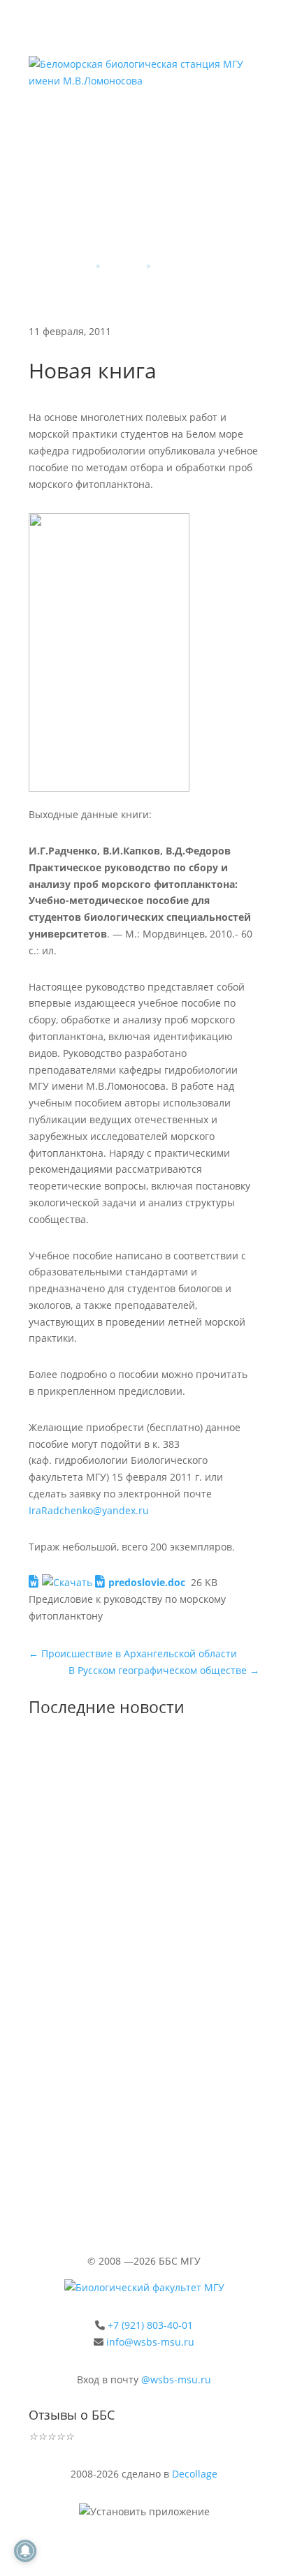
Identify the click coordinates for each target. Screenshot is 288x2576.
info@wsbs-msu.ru (150, 2342)
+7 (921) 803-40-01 (150, 2325)
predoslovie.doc (147, 1582)
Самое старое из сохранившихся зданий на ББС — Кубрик (129, 1990)
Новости (123, 266)
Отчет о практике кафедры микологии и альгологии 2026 (139, 1848)
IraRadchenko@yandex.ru (89, 1510)
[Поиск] (249, 117)
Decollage (195, 2474)
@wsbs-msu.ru (176, 2379)
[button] (193, 117)
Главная (75, 266)
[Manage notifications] (25, 2551)
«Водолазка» (87, 2108)
